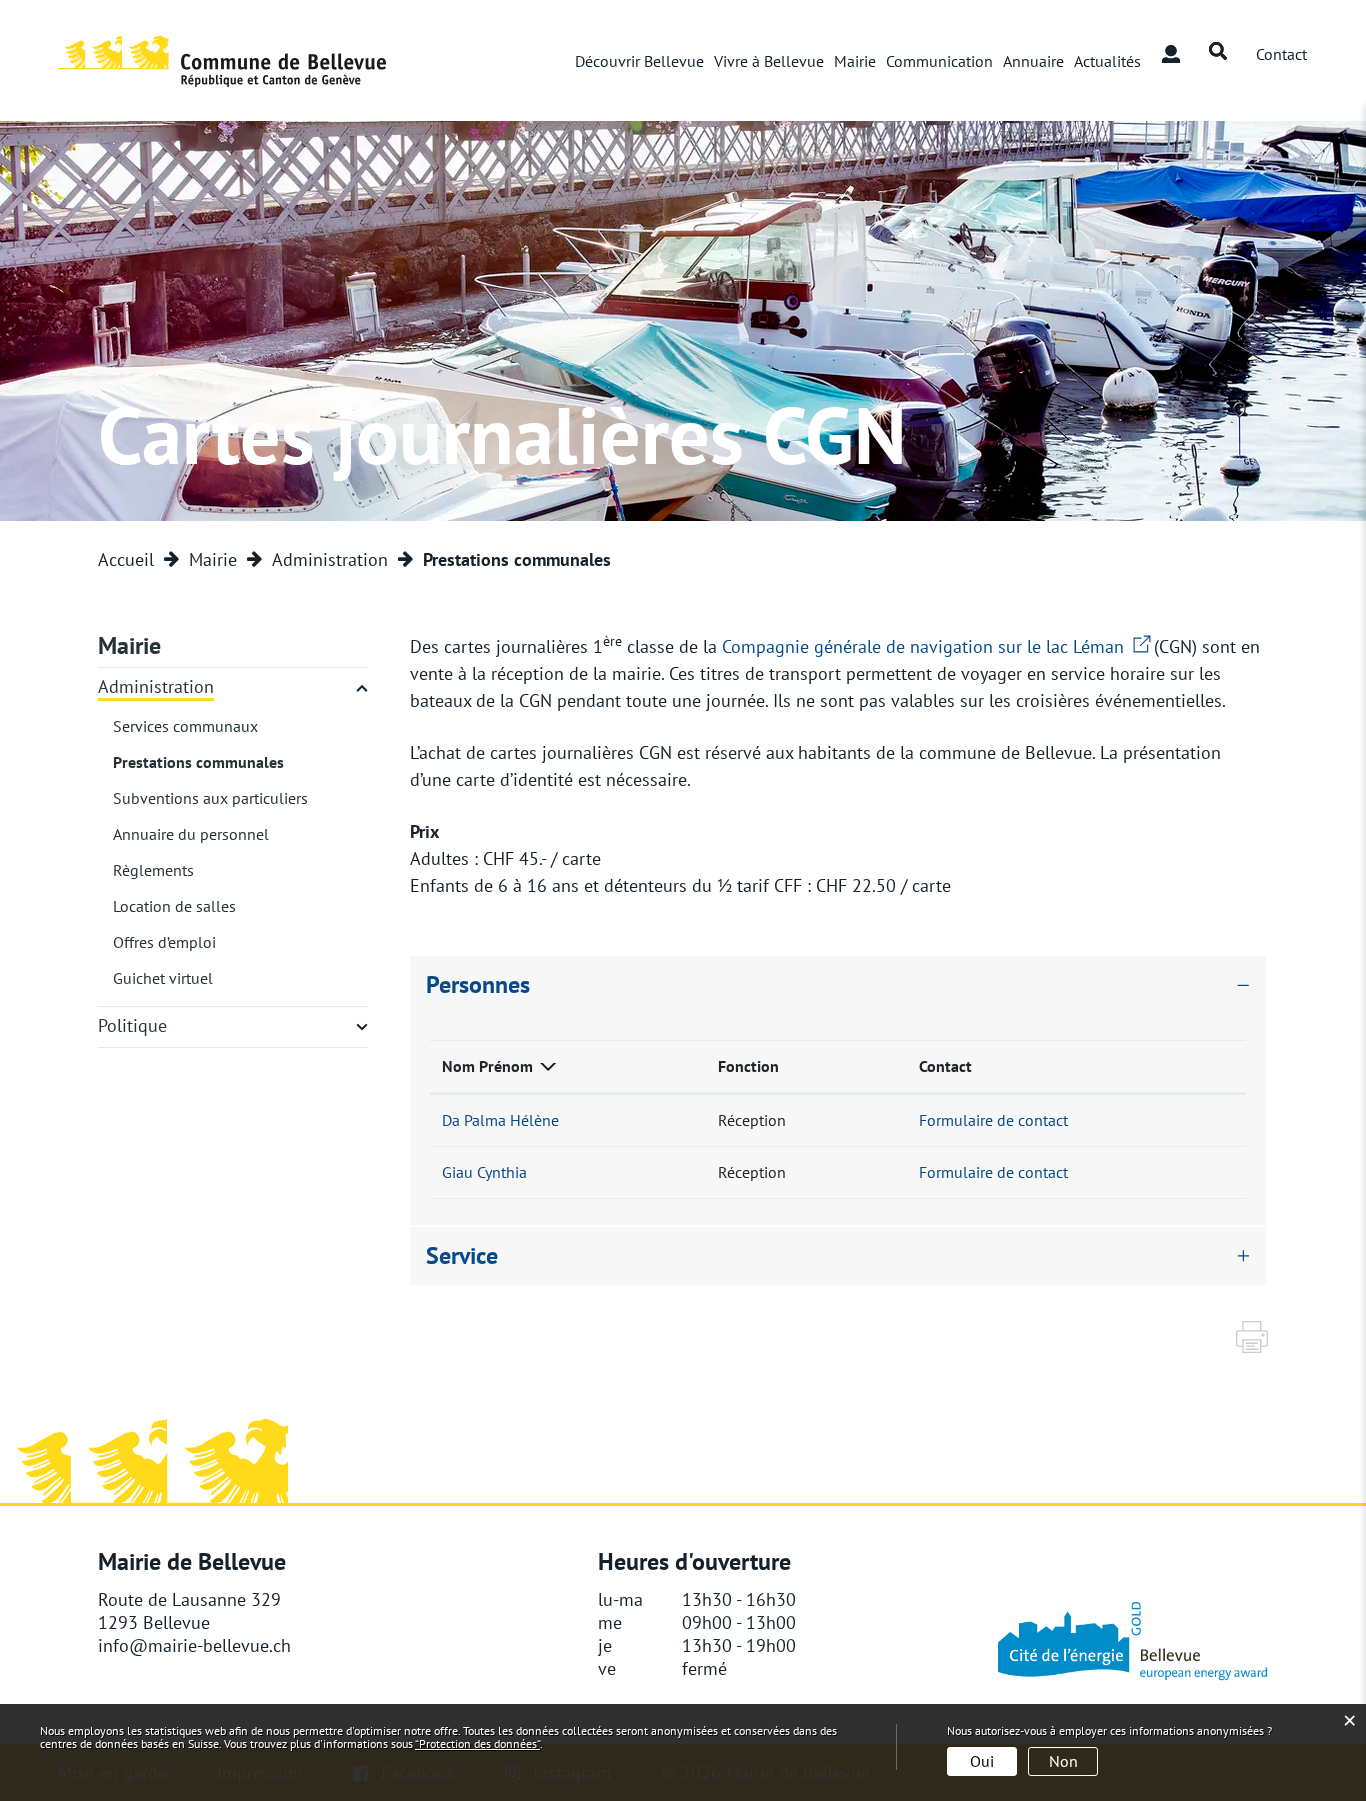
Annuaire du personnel (191, 834)
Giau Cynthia (484, 1172)
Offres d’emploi (164, 942)
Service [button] (462, 1255)
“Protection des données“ (477, 1743)
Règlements (153, 870)
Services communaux (185, 726)
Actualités (1107, 61)
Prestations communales (198, 762)
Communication (939, 61)
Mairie (855, 61)
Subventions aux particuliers (210, 798)
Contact (945, 1066)
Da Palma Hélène (500, 1120)
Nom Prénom (487, 1066)
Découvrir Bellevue (639, 61)
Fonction (748, 1066)
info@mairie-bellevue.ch (194, 1645)
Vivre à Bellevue (769, 61)
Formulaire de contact (993, 1120)
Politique (132, 1025)
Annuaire (1033, 61)
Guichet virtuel (163, 978)
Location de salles (174, 906)
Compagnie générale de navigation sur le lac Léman (938, 646)
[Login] (1171, 52)
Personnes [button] (478, 984)
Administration (156, 686)
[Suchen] (1218, 52)
